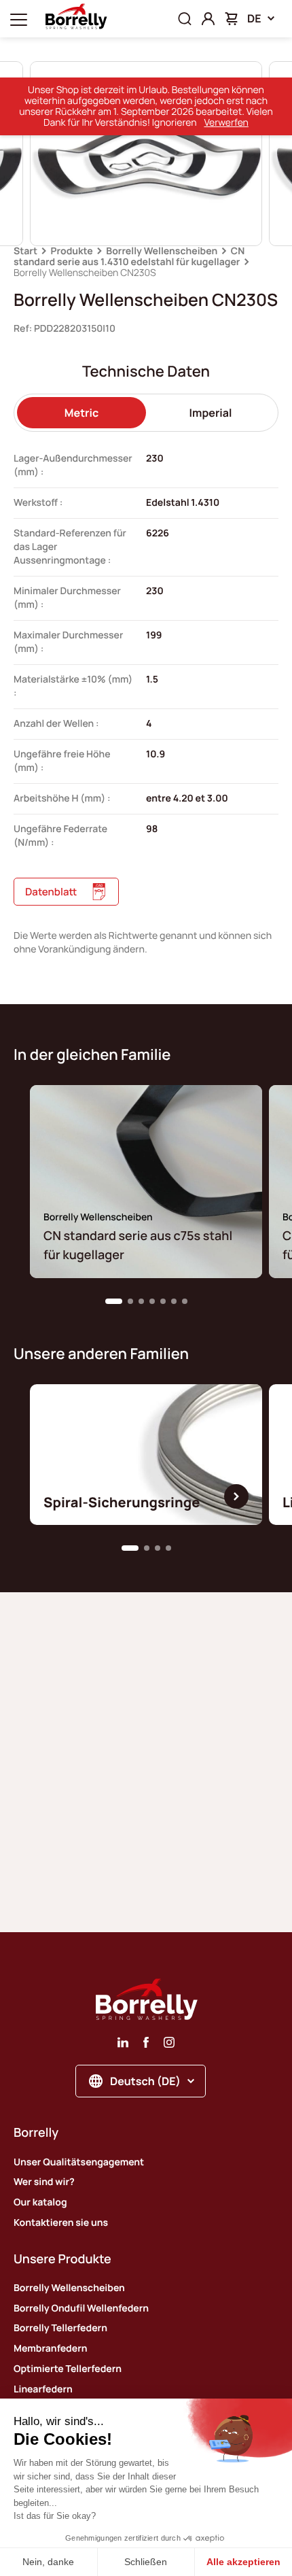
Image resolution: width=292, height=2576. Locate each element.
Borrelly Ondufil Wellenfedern (81, 2308)
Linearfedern (43, 2389)
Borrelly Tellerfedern (60, 2328)
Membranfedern (50, 2349)
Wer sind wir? (44, 2182)
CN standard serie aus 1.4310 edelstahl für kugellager (129, 257)
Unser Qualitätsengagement (79, 2162)
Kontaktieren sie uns (61, 2223)
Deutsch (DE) (145, 2081)
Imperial (211, 413)
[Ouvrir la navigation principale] (19, 19)
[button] (114, 1301)
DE (254, 18)
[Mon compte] (208, 19)
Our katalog (40, 2202)
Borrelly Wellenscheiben (162, 251)
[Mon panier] (231, 19)
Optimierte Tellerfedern (68, 2369)
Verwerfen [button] (226, 123)
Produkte (72, 251)
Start (25, 251)
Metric (81, 413)
